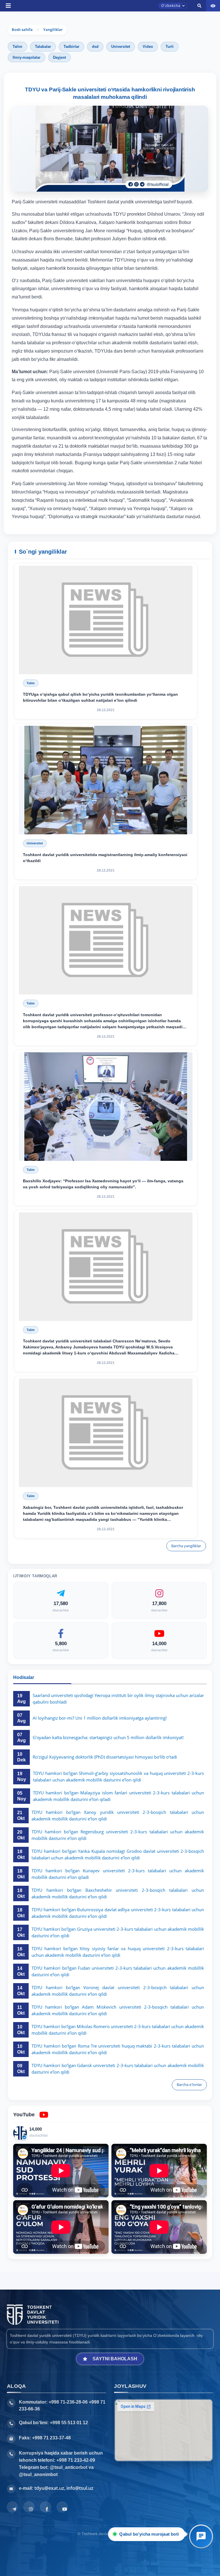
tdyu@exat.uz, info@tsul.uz (64, 2488)
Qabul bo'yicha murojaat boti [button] (150, 2534)
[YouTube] (62, 2507)
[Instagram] (29, 2507)
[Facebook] (46, 2507)
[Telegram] (12, 2507)
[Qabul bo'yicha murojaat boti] (201, 2536)
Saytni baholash (115, 2359)
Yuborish (87, 385)
